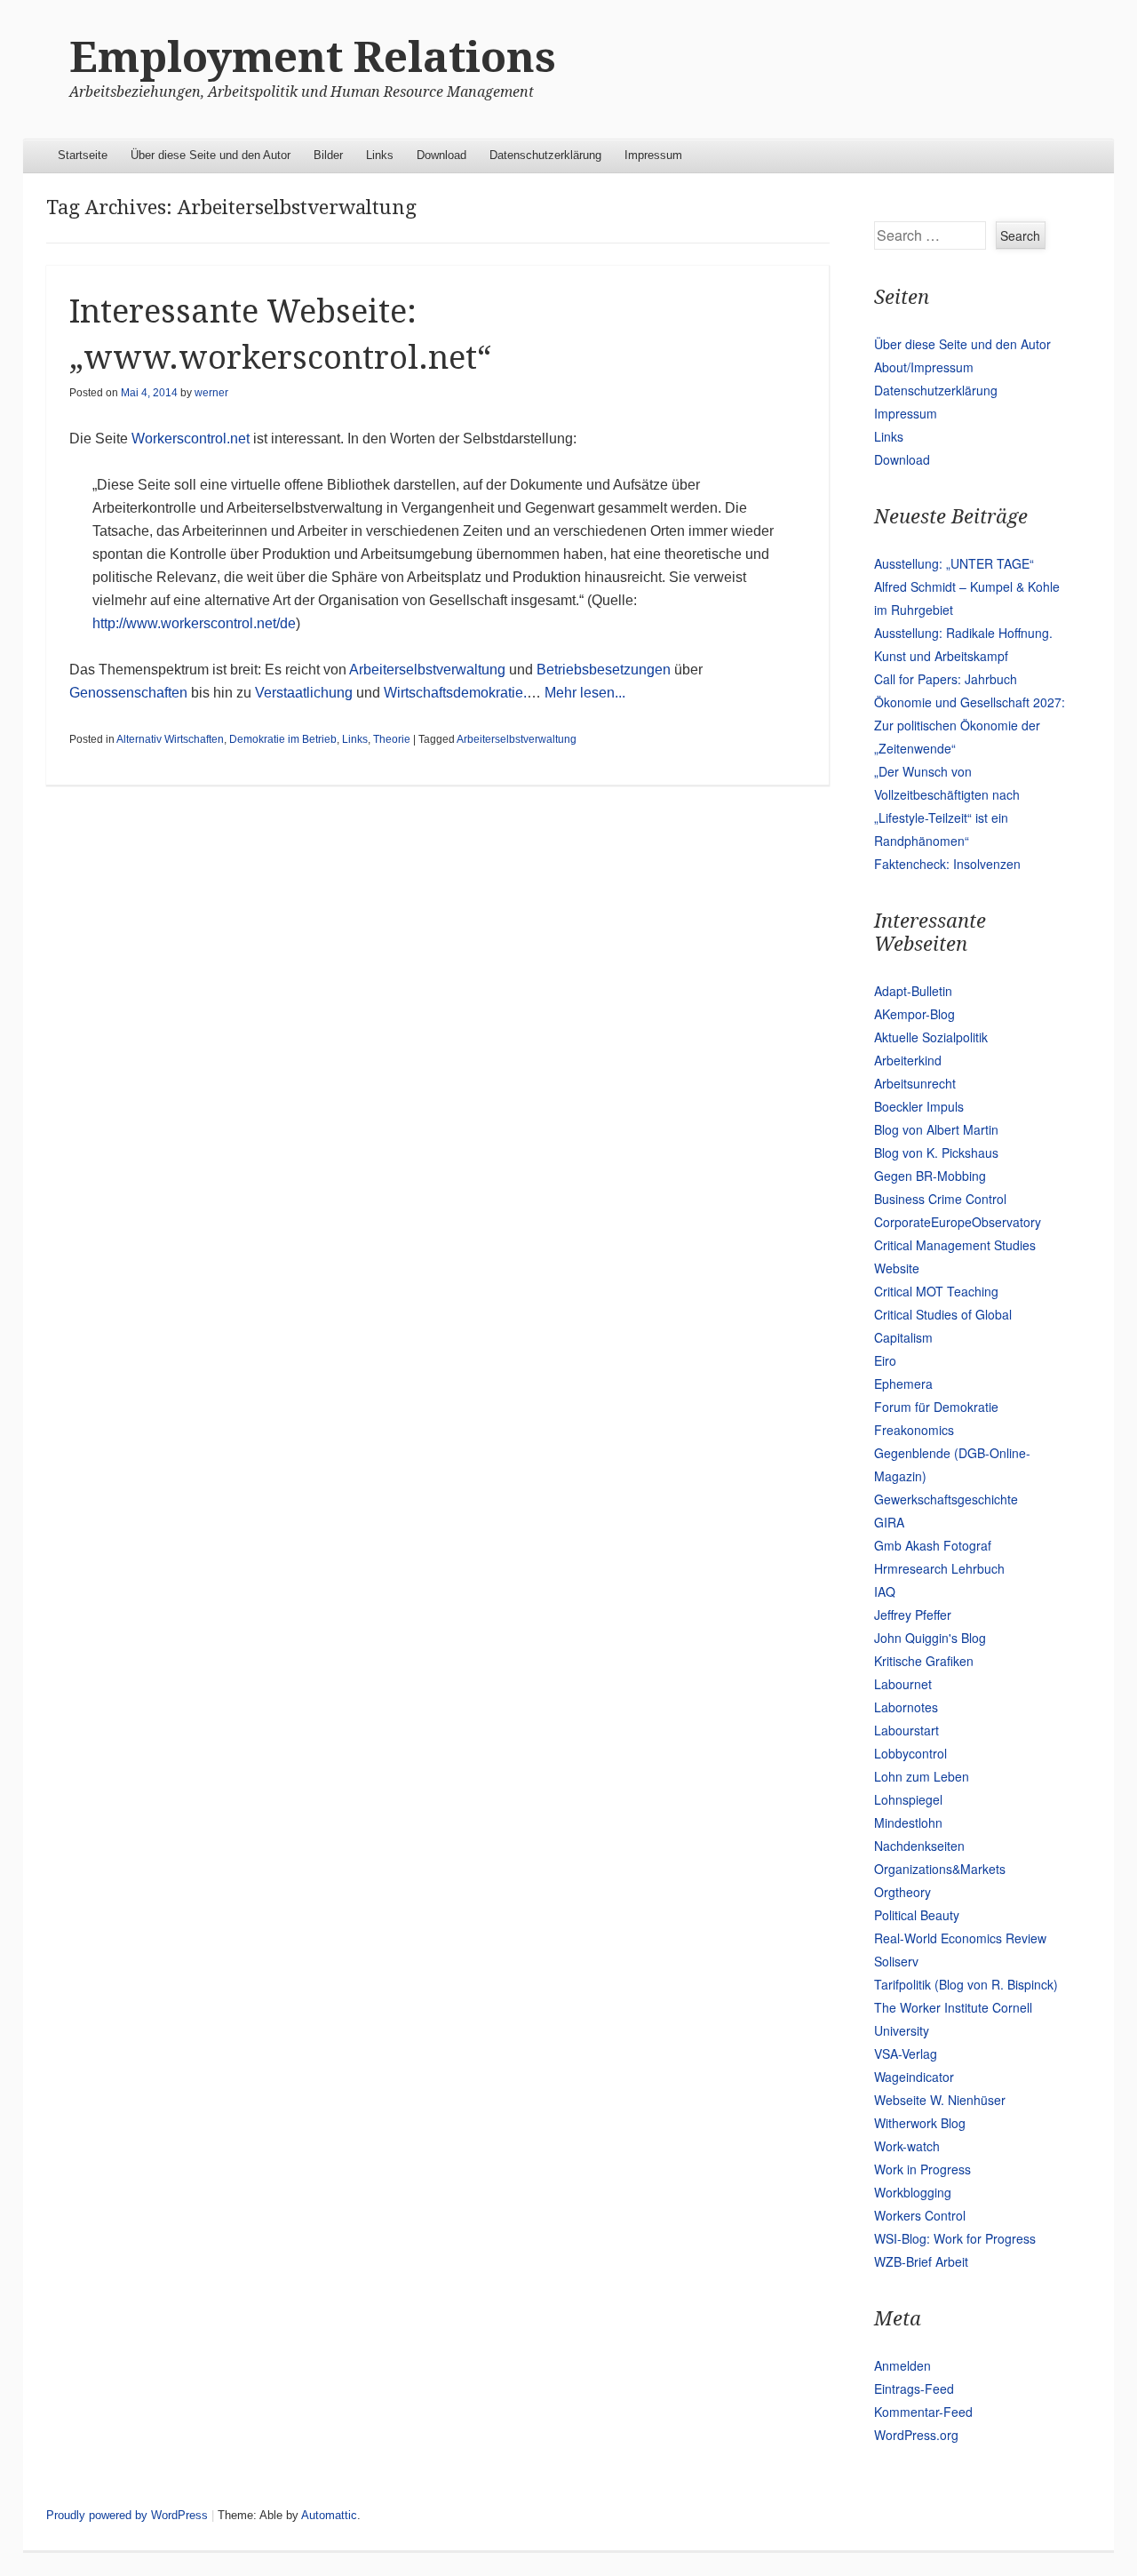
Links (380, 155)
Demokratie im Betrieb (283, 739)
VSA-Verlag (906, 2054)
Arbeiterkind (908, 1060)
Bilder (328, 155)
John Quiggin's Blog (930, 1638)
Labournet (903, 1684)
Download (441, 155)
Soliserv (896, 1961)
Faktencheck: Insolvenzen (947, 864)
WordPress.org (916, 2435)
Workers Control (920, 2215)
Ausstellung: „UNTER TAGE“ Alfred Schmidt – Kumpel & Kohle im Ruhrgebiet (967, 586)
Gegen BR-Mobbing (930, 1176)
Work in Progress (922, 2169)
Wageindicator (914, 2077)
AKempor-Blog (914, 1014)
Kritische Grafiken (924, 1661)
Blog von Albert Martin (936, 1129)
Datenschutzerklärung (545, 155)
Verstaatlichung (304, 693)
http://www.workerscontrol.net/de (194, 623)
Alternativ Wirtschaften (170, 739)
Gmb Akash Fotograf (933, 1545)
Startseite (83, 155)
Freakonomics (914, 1430)
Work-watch (907, 2146)
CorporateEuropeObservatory (958, 1222)
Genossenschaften (128, 693)
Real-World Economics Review (960, 1938)
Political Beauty (917, 1915)
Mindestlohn (908, 1822)
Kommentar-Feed (923, 2412)
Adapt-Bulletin (913, 991)
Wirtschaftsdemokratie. (455, 693)
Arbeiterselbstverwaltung (427, 670)
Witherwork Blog (920, 2123)
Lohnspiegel (908, 1799)
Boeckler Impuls (919, 1106)
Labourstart (906, 1730)
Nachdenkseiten (919, 1846)
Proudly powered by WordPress (127, 2515)
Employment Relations (313, 57)
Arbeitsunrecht (915, 1083)
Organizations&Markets (940, 1869)
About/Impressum (924, 367)
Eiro (885, 1360)
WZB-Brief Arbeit (921, 2261)
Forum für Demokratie (936, 1407)
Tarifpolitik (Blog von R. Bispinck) (966, 1984)
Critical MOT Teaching (936, 1291)
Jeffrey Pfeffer (913, 1615)
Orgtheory (902, 1892)
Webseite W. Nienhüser (940, 2100)
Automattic (329, 2515)
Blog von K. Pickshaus (936, 1152)
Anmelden (902, 2365)
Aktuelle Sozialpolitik (931, 1037)
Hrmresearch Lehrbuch (939, 1568)
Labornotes (906, 1707)
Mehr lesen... (585, 693)
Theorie (392, 739)
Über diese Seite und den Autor (211, 155)
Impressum (653, 155)
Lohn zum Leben (922, 1776)
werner (211, 393)
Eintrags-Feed (914, 2389)
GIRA (889, 1522)
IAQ (885, 1591)
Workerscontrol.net (191, 439)
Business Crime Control (940, 1199)
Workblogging (913, 2192)
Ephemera (903, 1384)
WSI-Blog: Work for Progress (955, 2238)
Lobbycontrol (910, 1753)
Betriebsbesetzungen (604, 670)
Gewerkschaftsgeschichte (946, 1499)
